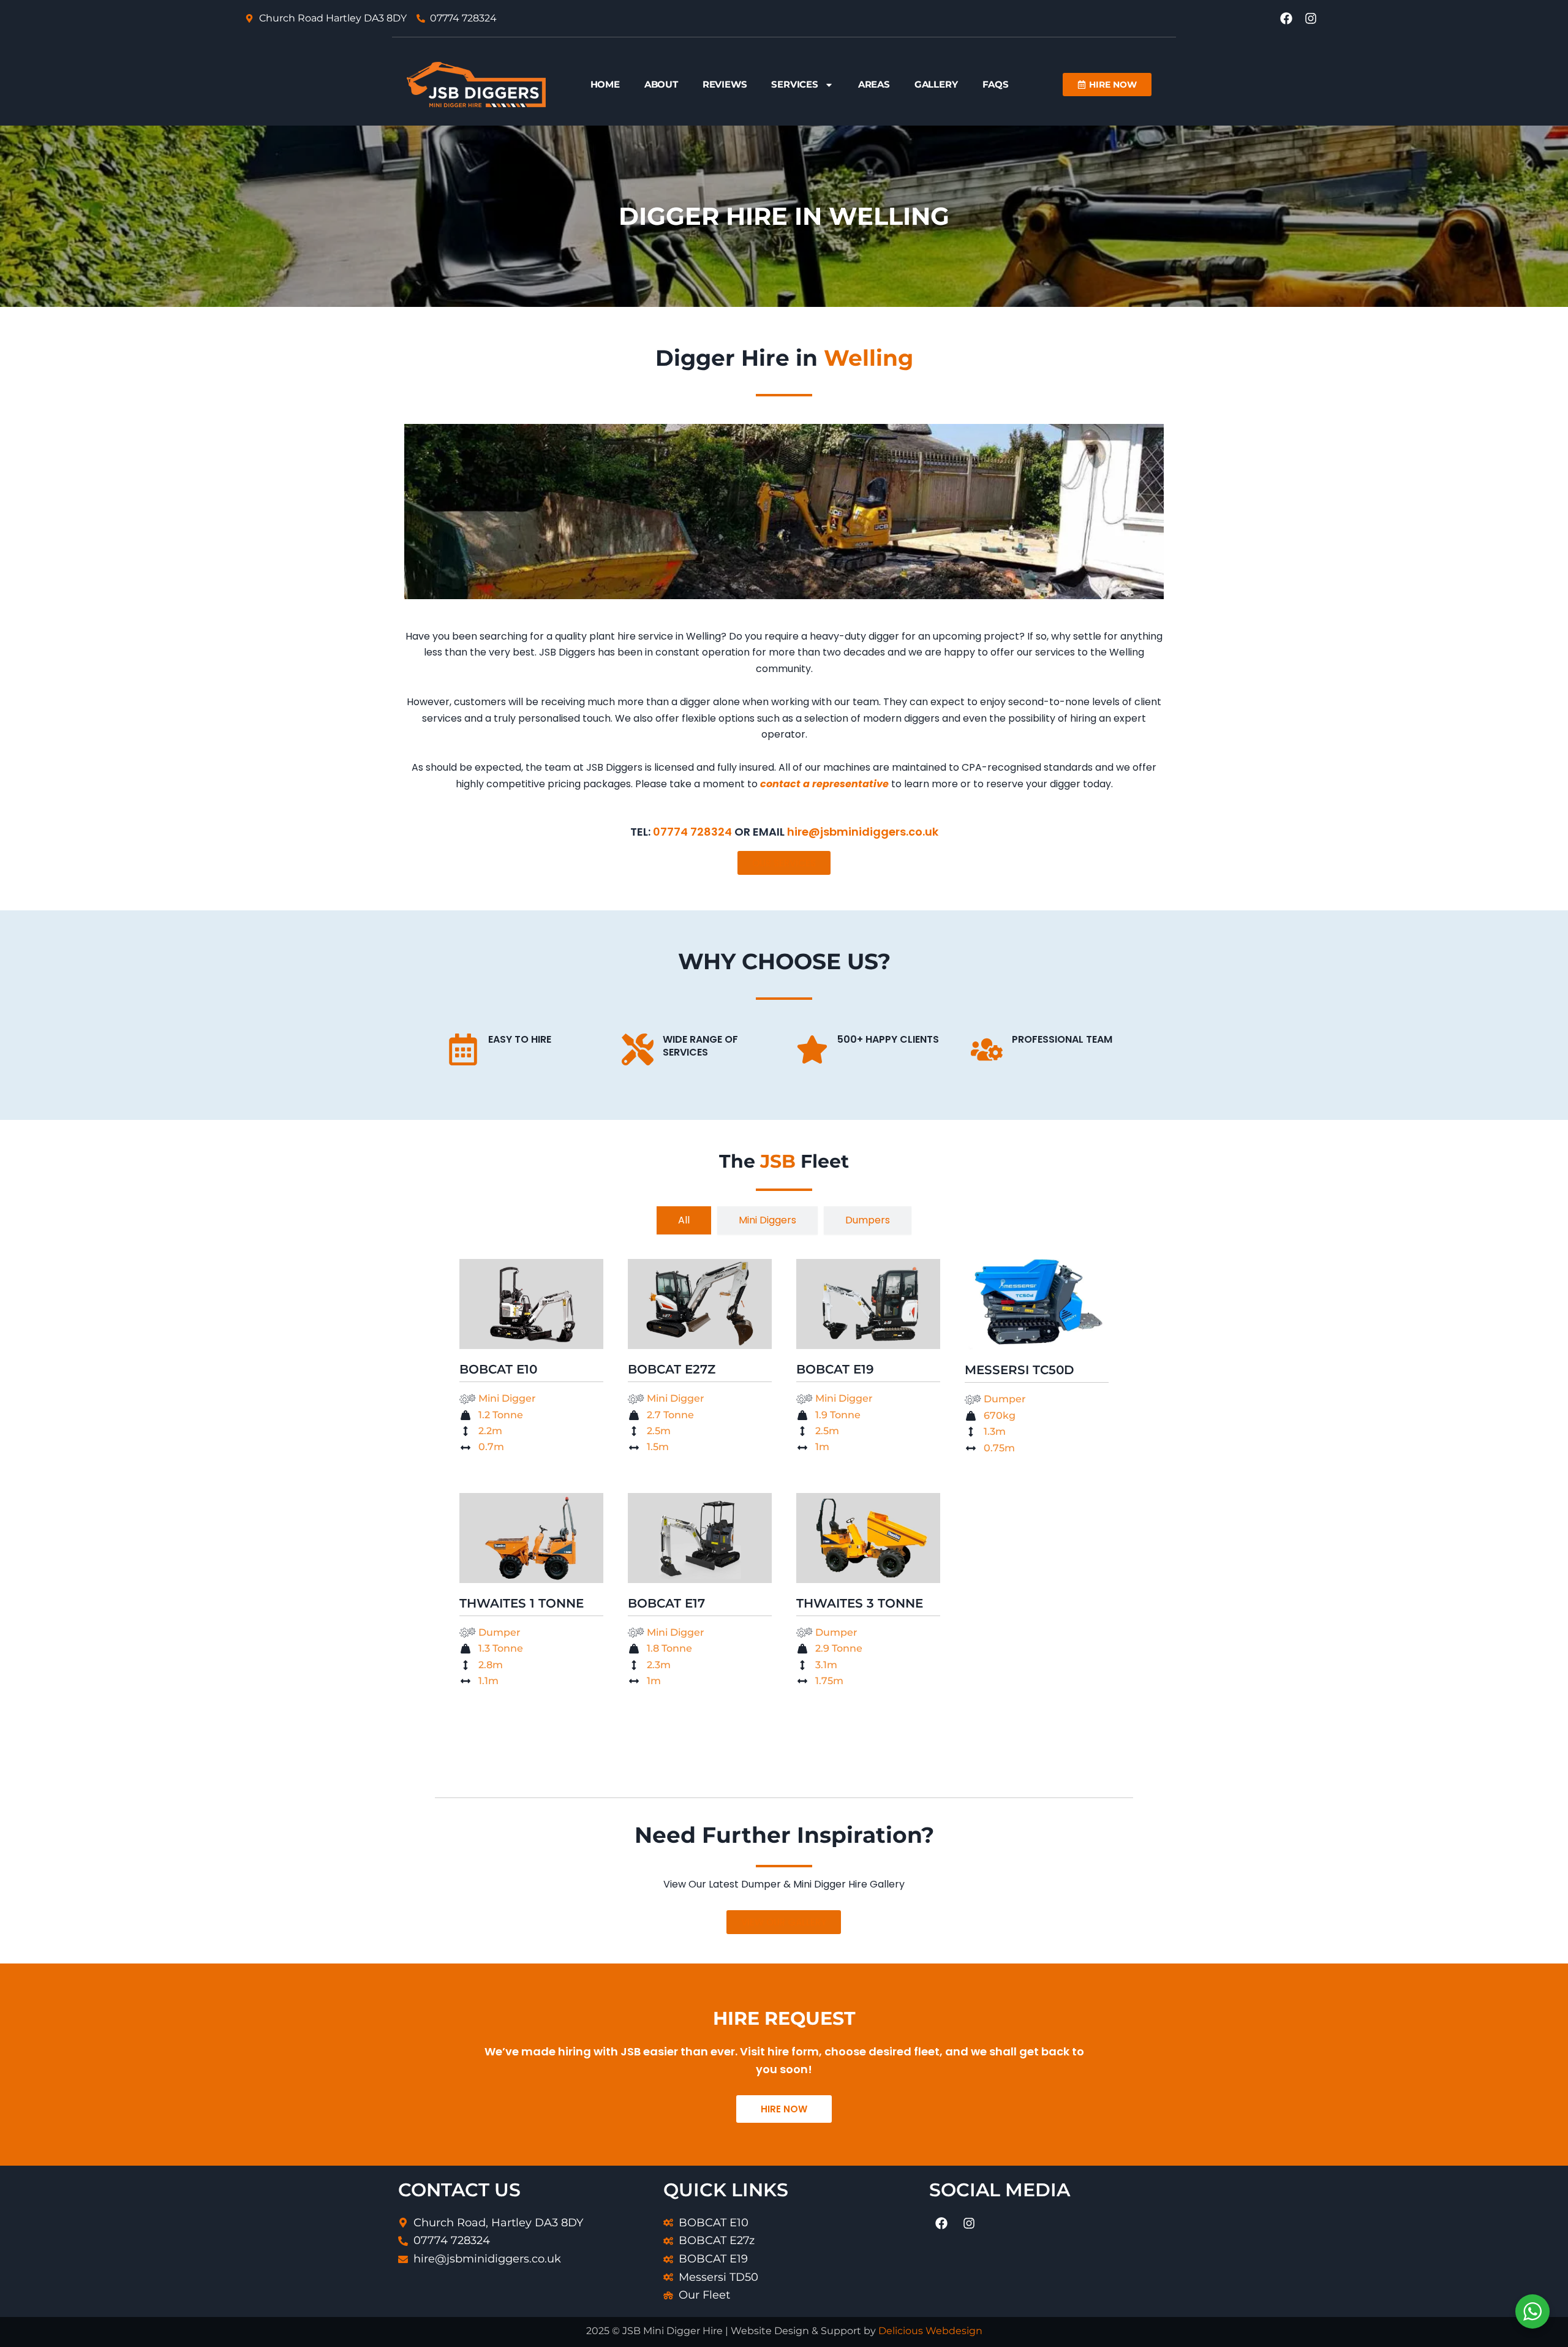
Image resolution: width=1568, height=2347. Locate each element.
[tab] (684, 1220)
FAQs (996, 84)
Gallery (936, 84)
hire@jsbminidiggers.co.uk (863, 832)
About (661, 84)
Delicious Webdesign (930, 2331)
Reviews (725, 84)
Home (605, 84)
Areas (874, 84)
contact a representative (824, 784)
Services (794, 84)
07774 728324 (692, 832)
